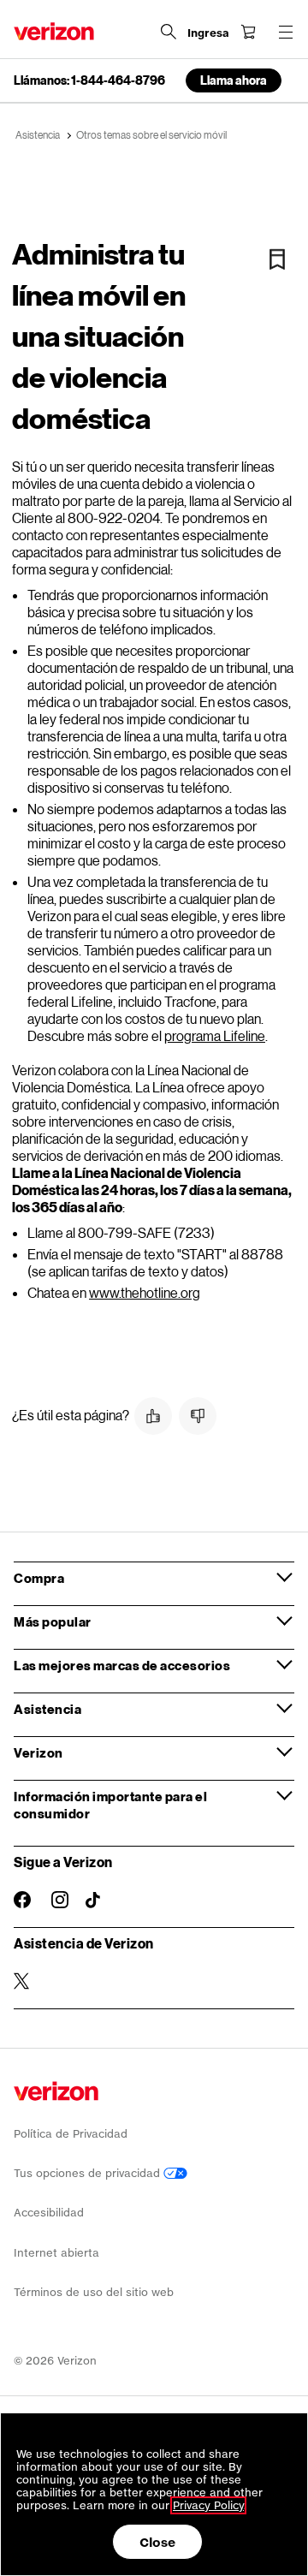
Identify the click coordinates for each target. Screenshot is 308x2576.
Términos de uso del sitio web (94, 2292)
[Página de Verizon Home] (54, 31)
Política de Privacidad (71, 2134)
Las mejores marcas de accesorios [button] (122, 1665)
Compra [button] (39, 1578)
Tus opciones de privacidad (89, 2173)
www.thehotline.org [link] (145, 1292)
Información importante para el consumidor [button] (110, 1805)
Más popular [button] (53, 1621)
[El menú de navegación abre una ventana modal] (286, 32)
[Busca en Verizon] (169, 32)
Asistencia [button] (47, 1709)
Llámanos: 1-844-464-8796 (89, 80)
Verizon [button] (38, 1752)
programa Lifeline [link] (215, 1035)
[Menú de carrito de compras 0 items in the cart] (248, 32)
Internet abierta (56, 2253)
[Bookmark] (277, 259)
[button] (153, 1416)
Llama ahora (234, 80)
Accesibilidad (49, 2213)
